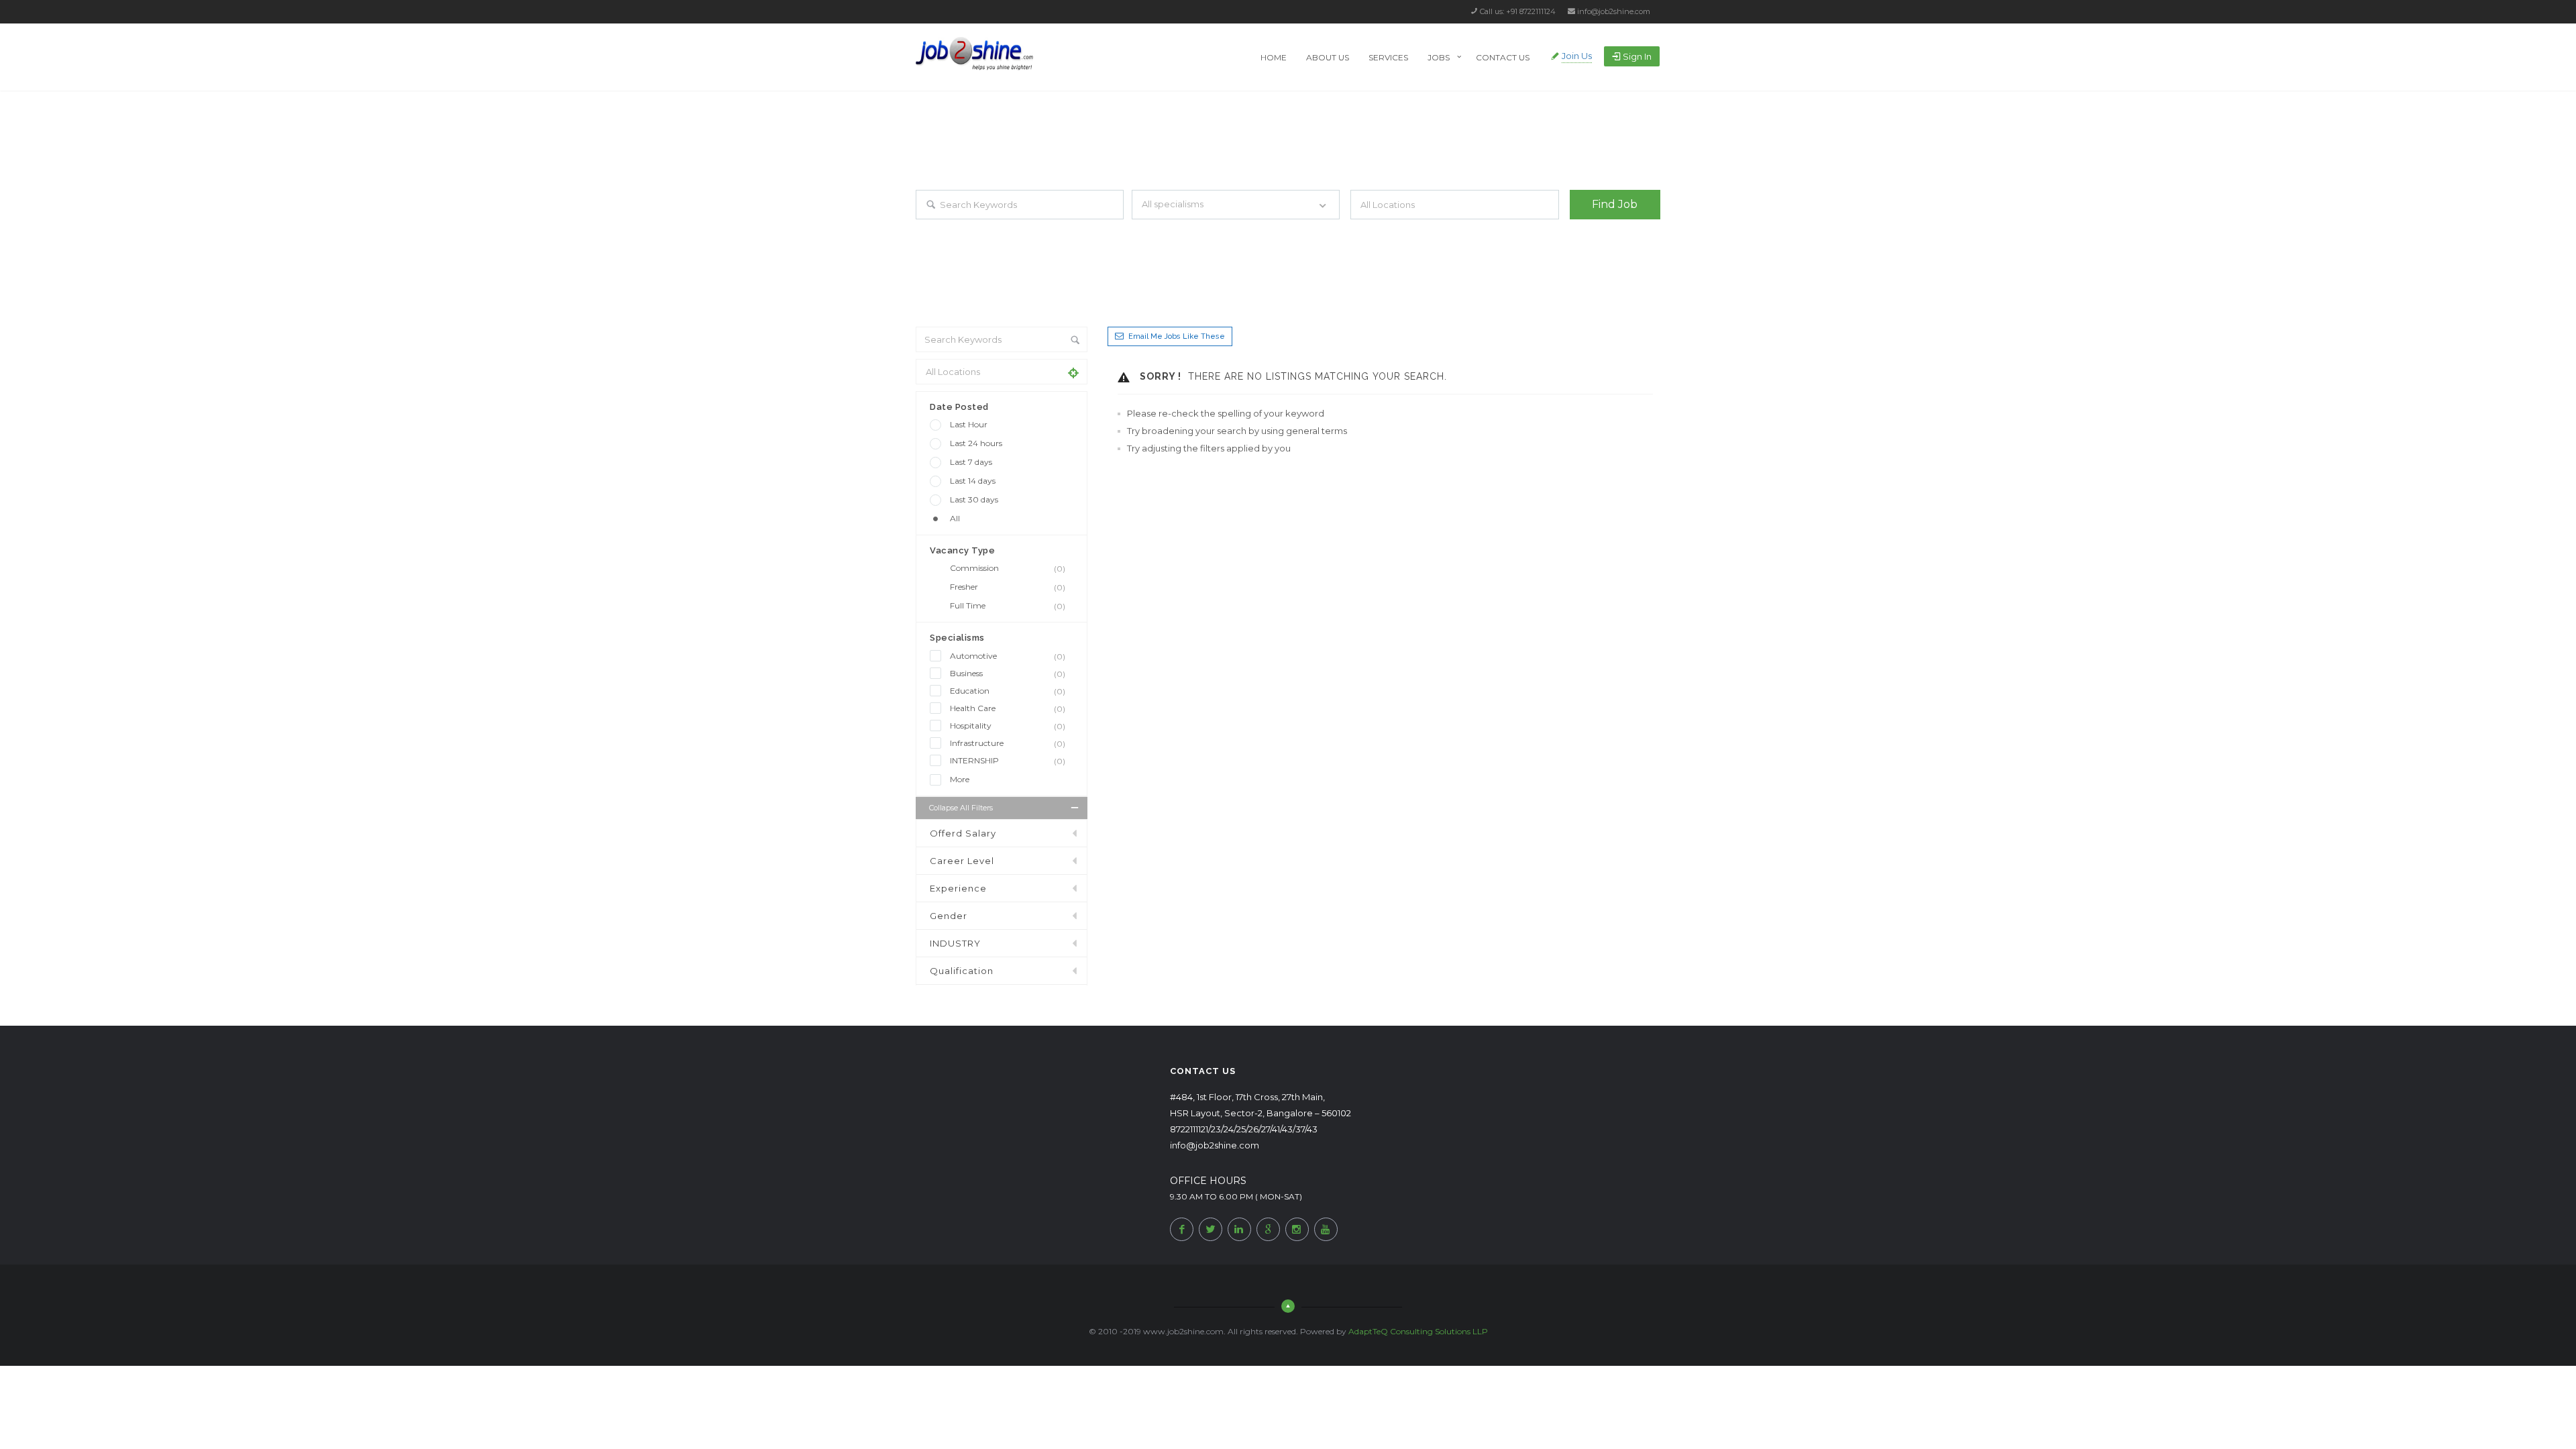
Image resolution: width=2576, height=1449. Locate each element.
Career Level (962, 861)
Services (1388, 57)
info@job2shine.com (1614, 11)
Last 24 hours (976, 443)
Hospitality (1008, 726)
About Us (1328, 57)
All (955, 518)
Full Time (1008, 606)
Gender (949, 916)
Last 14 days (973, 481)
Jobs (1439, 57)
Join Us (1577, 56)
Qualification (962, 971)
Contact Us (1503, 57)
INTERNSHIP (1008, 761)
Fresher (1008, 587)
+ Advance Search (1602, 231)
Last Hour (969, 424)
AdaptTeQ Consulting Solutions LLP (1418, 1331)
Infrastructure (1008, 743)
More (960, 779)
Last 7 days (971, 462)
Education (1008, 691)
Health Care (1008, 708)
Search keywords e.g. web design (975, 231)
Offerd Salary (963, 833)
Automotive (1008, 656)
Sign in (1637, 56)
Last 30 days (974, 499)
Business (1008, 674)
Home (1274, 57)
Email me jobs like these (1177, 336)
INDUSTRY (955, 943)
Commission (1008, 568)
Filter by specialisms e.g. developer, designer (1209, 231)
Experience (958, 888)
